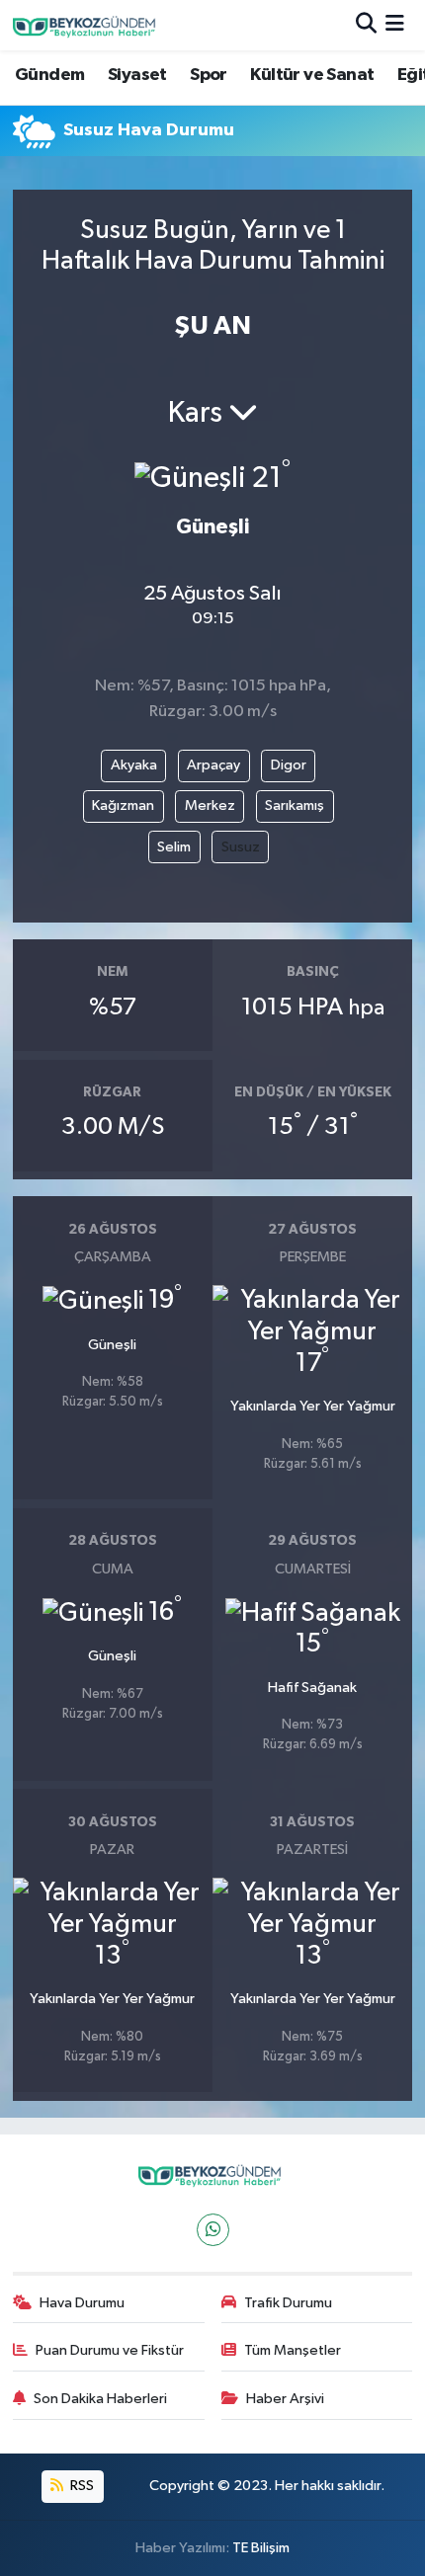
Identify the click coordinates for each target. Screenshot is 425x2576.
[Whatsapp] (213, 2230)
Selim (174, 847)
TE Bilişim (261, 2548)
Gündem (49, 75)
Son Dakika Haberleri (100, 2399)
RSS (81, 2486)
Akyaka (134, 765)
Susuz (241, 847)
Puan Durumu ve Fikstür (110, 2350)
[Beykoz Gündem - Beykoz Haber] (87, 25)
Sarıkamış (295, 805)
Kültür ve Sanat (312, 75)
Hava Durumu (82, 2303)
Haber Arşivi (285, 2399)
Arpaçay (213, 765)
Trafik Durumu (288, 2303)
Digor (289, 765)
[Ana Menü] (395, 25)
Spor (209, 75)
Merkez (210, 805)
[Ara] (366, 25)
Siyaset (137, 75)
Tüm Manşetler (293, 2350)
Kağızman (123, 805)
